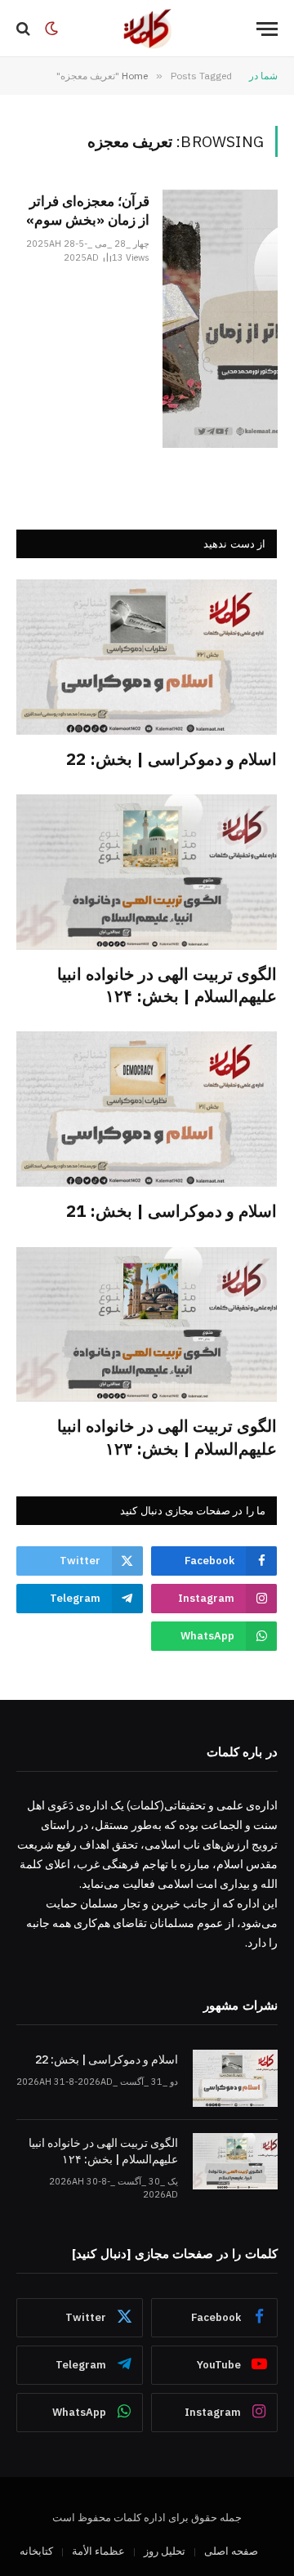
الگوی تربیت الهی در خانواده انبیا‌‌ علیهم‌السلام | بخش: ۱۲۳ (167, 1437)
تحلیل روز (165, 2551)
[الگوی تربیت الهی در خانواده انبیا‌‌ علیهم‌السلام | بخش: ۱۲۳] (147, 1325)
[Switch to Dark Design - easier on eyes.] (51, 29)
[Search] (25, 29)
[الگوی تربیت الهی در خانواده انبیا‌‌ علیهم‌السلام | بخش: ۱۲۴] (147, 872)
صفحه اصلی (231, 2551)
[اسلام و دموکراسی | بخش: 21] (147, 1109)
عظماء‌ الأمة (98, 2551)
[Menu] (267, 29)
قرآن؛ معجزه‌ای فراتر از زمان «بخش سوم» (88, 210)
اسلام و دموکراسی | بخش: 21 (171, 1211)
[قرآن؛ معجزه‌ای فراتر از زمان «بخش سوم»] (220, 318)
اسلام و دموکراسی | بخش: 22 (171, 759)
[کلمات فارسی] (147, 29)
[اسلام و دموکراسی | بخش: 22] (147, 657)
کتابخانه (36, 2551)
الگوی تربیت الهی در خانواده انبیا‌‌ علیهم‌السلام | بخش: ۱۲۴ (167, 985)
